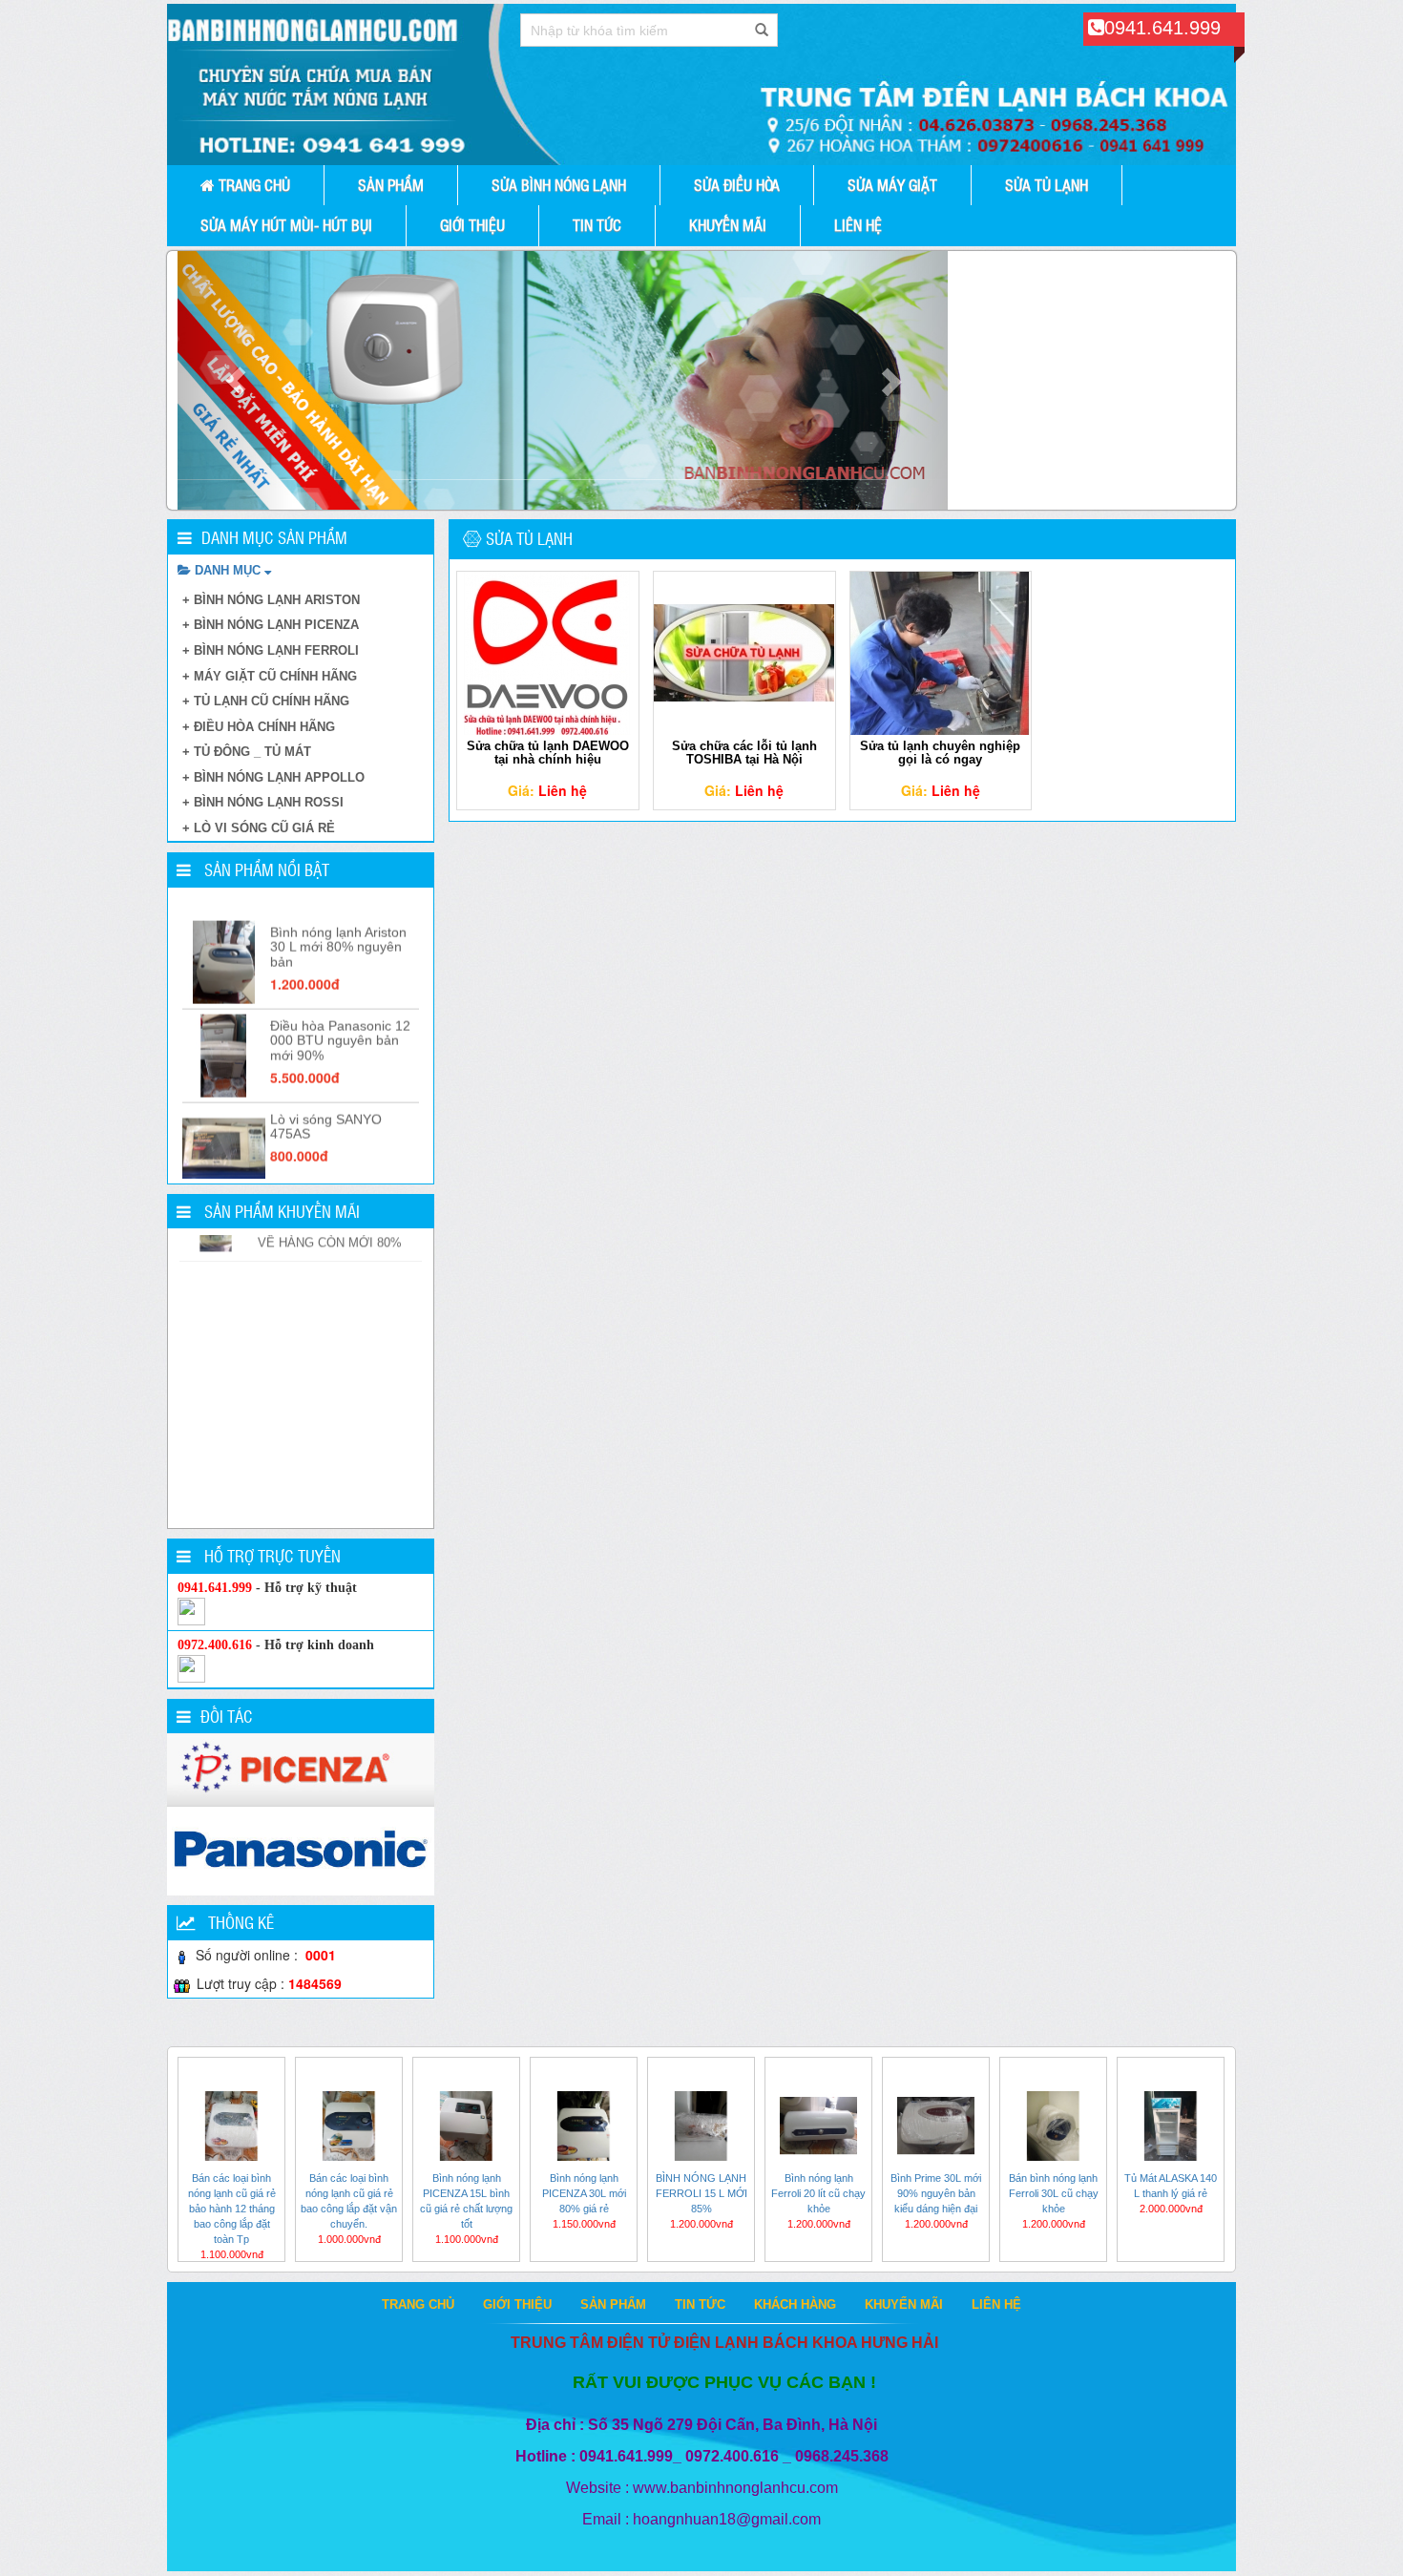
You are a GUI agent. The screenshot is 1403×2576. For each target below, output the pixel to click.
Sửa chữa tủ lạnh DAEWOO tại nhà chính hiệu (548, 753)
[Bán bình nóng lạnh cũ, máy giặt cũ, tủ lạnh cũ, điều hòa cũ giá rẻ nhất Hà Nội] (701, 84)
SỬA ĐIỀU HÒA (737, 185)
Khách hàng (795, 2304)
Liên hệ (858, 225)
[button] (235, 380)
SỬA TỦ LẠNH (1047, 185)
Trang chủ (252, 185)
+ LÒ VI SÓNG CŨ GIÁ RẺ (259, 828)
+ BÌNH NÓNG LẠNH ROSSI (263, 802)
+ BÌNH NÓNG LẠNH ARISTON (271, 600)
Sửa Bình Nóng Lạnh (559, 185)
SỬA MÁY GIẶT (892, 185)
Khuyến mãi (728, 225)
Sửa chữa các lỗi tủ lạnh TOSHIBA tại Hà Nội (744, 753)
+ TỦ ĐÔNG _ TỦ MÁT (247, 752)
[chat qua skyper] (191, 1611)
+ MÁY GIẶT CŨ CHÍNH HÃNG (270, 676)
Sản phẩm (391, 185)
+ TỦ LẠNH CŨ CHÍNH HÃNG (266, 701)
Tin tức (597, 225)
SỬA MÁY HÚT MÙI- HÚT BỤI (286, 225)
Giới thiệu (472, 225)
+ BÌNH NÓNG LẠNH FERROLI (271, 650)
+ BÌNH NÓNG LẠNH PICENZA (271, 625)
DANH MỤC (228, 570)
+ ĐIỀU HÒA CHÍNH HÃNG (259, 727)
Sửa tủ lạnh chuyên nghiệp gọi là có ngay (940, 753)
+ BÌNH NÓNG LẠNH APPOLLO (273, 777)
